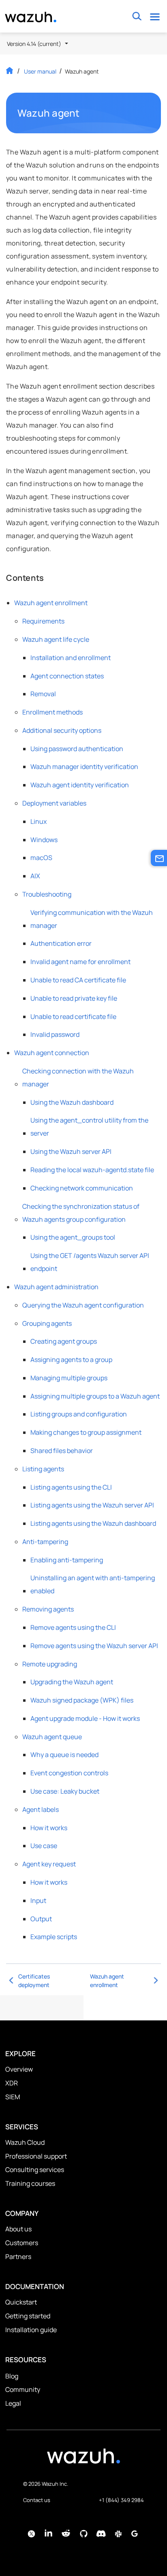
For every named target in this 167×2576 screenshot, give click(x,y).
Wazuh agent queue (52, 1737)
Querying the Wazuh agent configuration (83, 1305)
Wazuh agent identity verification (80, 785)
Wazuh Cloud (25, 2142)
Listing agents (43, 1469)
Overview (19, 2069)
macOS (41, 858)
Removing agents (48, 1609)
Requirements (43, 621)
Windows (44, 840)
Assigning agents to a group (71, 1360)
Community (23, 2389)
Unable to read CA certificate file (78, 980)
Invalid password (55, 1034)
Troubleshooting (47, 894)
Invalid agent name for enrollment (80, 962)
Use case (44, 1846)
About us (18, 2229)
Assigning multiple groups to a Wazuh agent (95, 1396)
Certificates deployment (34, 1981)
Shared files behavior (62, 1451)
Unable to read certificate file (73, 1016)
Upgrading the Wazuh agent (72, 1682)
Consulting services (35, 2170)
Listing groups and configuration (79, 1414)
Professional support (36, 2156)
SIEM (13, 2097)
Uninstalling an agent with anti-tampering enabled (93, 1584)
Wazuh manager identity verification (84, 767)
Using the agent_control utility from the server (89, 1127)
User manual (40, 71)
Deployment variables (54, 803)
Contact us (37, 2500)
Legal (13, 2403)
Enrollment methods (52, 712)
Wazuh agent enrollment (51, 603)
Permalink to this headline (85, 113)
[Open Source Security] (83, 2460)
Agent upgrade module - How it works (85, 1718)
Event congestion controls (69, 1773)
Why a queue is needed (64, 1755)
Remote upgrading (50, 1664)
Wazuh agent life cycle (56, 639)
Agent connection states (67, 676)
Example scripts (54, 1937)
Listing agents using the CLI (71, 1487)
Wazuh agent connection (52, 1053)
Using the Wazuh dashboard (72, 1102)
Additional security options (62, 730)
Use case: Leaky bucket (65, 1791)
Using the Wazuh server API (71, 1151)
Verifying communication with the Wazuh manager (92, 919)
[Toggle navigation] (155, 16)
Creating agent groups (64, 1341)
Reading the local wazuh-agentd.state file (92, 1170)
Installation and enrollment (71, 658)
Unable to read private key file (74, 998)
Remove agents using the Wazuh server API (94, 1646)
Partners (18, 2257)
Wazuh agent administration (56, 1287)
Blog (12, 2376)
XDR (12, 2083)
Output (41, 1919)
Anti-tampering (45, 1542)
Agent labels (41, 1809)
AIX (35, 876)
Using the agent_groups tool (73, 1237)
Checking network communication (82, 1188)
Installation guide (31, 2330)
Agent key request (49, 1864)
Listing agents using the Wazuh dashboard (93, 1523)
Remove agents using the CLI (73, 1627)
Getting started (28, 2316)
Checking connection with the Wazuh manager (78, 1077)
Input (38, 1901)
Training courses (30, 2183)
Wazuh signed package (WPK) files (82, 1700)
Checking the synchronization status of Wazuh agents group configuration (81, 1213)
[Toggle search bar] (137, 16)
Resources (26, 2360)
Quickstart (21, 2302)
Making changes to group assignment (86, 1432)
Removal (43, 694)
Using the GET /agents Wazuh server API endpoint (90, 1262)
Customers (22, 2243)
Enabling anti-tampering (67, 1560)
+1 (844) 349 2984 (121, 2500)
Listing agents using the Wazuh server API (92, 1505)
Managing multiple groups (69, 1378)
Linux (39, 821)
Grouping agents (47, 1323)
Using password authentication (77, 749)
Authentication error (61, 943)
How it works (49, 1828)
